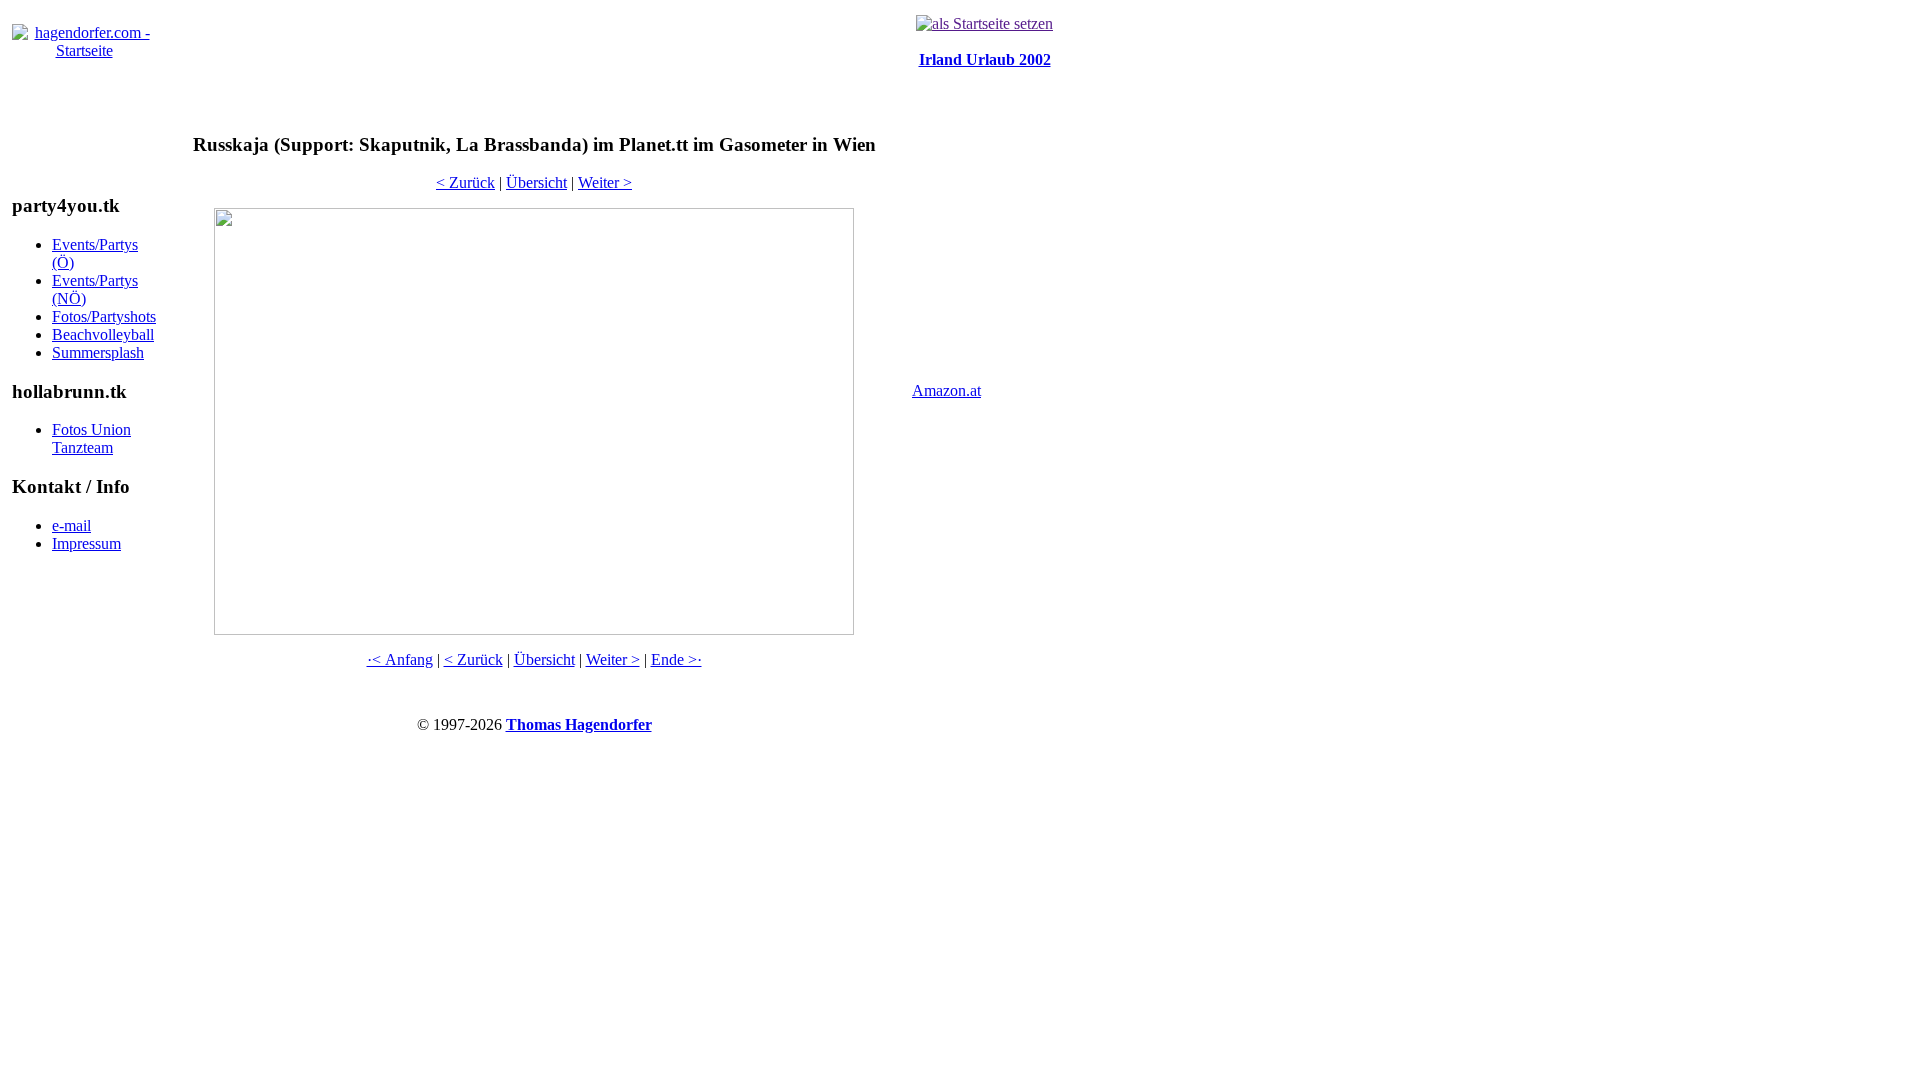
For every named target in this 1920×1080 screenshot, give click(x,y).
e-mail (71, 525)
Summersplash (98, 352)
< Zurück (465, 182)
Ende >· (676, 659)
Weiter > (605, 182)
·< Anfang (400, 659)
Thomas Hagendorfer (579, 724)
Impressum (86, 543)
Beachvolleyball (103, 334)
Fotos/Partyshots (104, 316)
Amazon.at (946, 390)
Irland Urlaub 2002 (985, 59)
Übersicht (536, 182)
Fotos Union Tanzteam (91, 438)
